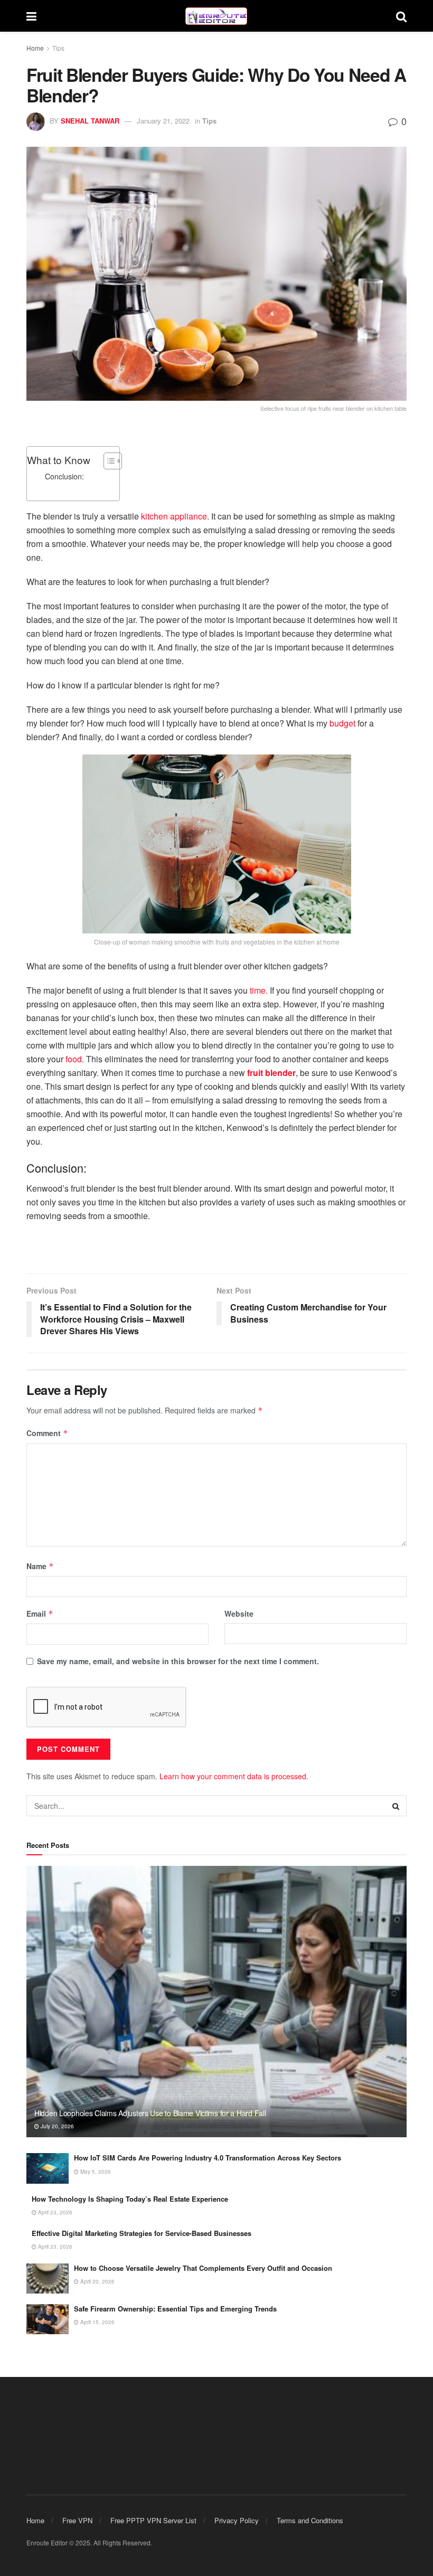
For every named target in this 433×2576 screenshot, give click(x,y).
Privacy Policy (237, 2520)
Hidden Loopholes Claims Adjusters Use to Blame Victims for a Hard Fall (150, 2113)
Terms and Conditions (310, 2520)
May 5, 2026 (95, 2172)
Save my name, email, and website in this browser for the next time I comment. (178, 1661)
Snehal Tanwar (90, 121)
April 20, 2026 (97, 2281)
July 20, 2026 (57, 2126)
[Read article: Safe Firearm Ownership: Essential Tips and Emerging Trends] (48, 2319)
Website (239, 1613)
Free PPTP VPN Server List (153, 2520)
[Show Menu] (31, 16)
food (74, 1059)
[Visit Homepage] (216, 16)
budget (342, 723)
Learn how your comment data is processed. (234, 1776)
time (258, 990)
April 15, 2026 (97, 2322)
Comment (47, 1433)
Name (40, 1566)
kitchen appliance (174, 516)
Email (40, 1613)
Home (35, 48)
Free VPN (77, 2520)
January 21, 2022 (163, 121)
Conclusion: (64, 476)
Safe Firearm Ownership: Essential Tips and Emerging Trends (175, 2309)
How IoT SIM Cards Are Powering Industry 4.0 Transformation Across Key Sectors (208, 2158)
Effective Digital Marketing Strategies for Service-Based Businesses (142, 2233)
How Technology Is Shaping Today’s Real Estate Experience (130, 2199)
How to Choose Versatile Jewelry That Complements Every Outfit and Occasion (203, 2268)
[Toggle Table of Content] (107, 461)
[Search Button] (401, 16)
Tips (58, 48)
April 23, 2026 (54, 2212)
